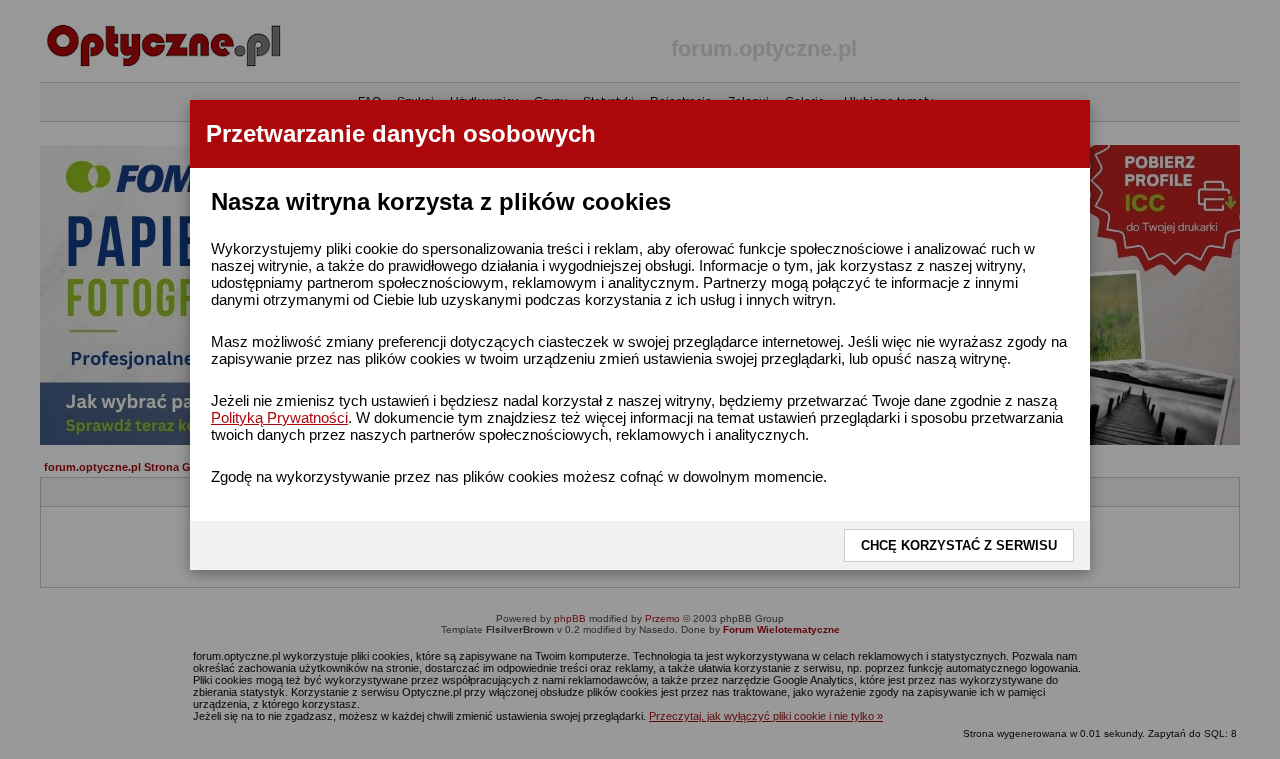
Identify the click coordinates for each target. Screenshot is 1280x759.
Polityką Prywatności (279, 417)
